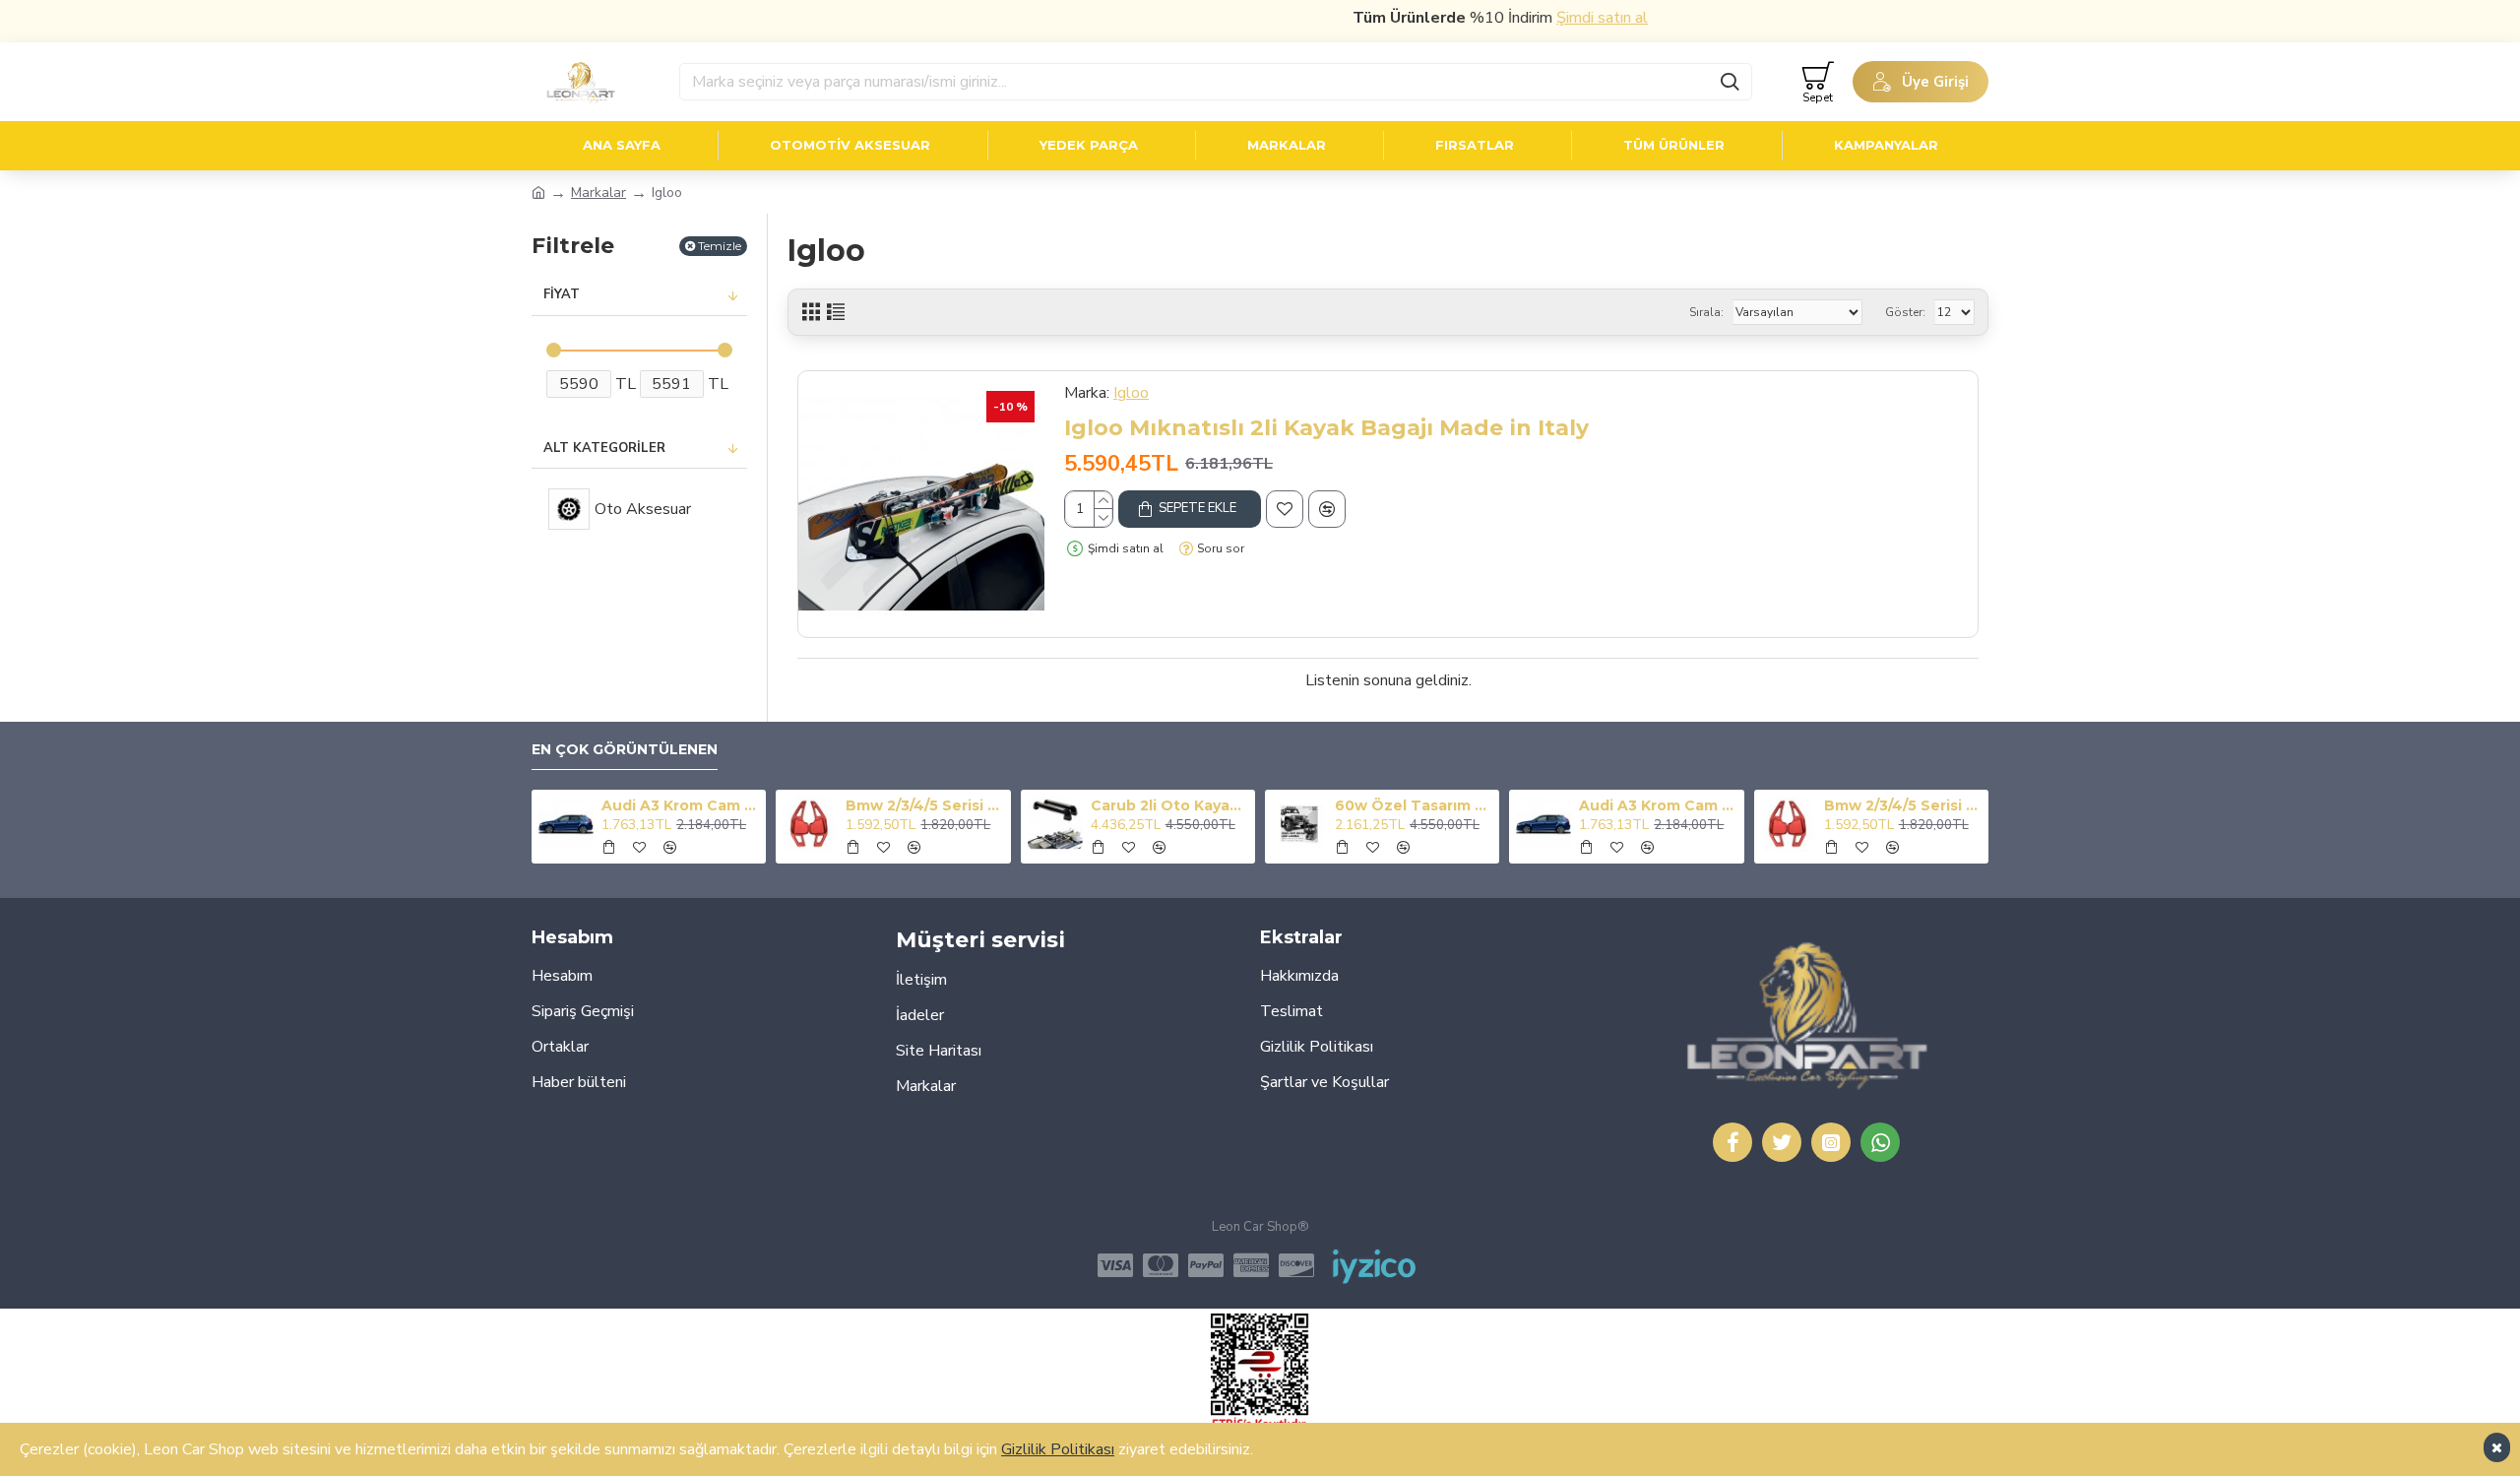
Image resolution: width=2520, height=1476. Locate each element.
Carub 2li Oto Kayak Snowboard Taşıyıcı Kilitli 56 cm (1169, 805)
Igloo (1131, 393)
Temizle (720, 246)
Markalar (598, 193)
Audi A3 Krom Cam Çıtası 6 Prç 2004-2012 (680, 805)
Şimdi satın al (1568, 18)
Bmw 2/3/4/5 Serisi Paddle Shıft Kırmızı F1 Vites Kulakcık (924, 805)
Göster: (1905, 312)
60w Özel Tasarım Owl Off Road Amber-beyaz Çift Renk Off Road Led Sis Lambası (1414, 805)
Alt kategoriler (604, 448)
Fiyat (562, 294)
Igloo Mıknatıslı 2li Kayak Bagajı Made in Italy (1326, 428)
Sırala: (1706, 312)
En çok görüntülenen (625, 750)
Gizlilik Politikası (1058, 1449)
